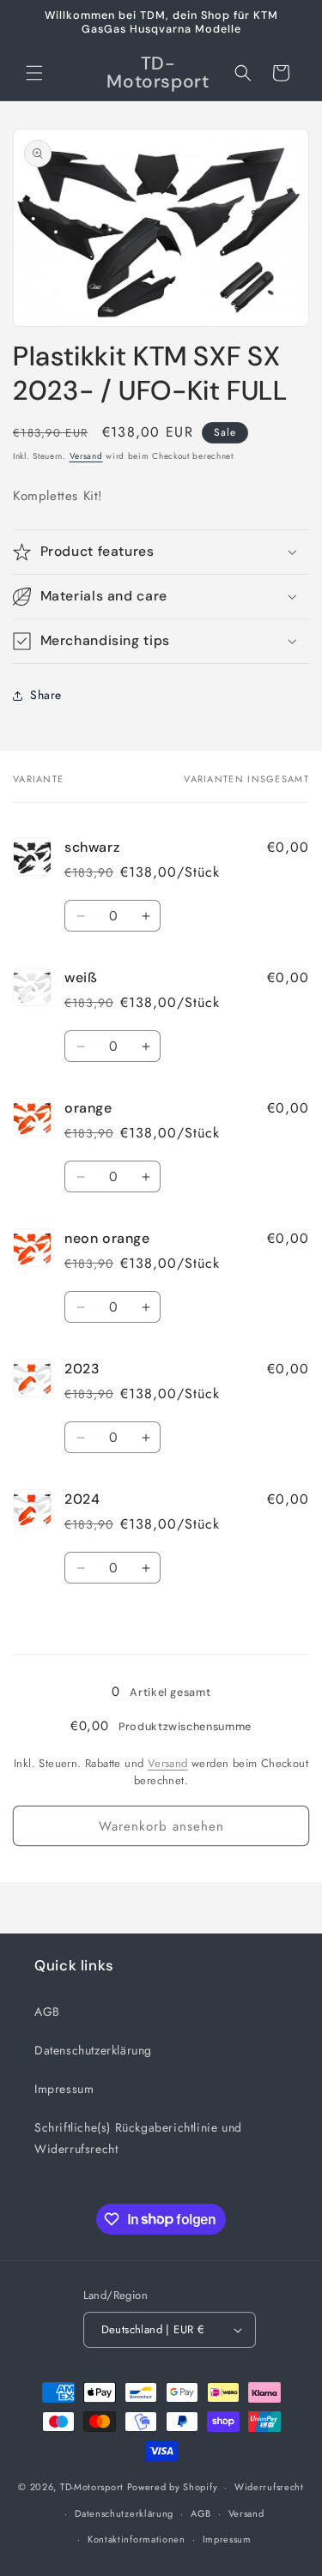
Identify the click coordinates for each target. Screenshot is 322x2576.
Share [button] (46, 695)
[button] (34, 73)
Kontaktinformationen (137, 2539)
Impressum (64, 2089)
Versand (86, 456)
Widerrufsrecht (269, 2487)
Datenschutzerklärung (93, 2050)
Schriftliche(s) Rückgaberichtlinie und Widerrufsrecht (138, 2138)
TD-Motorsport (92, 2487)
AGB (47, 2012)
